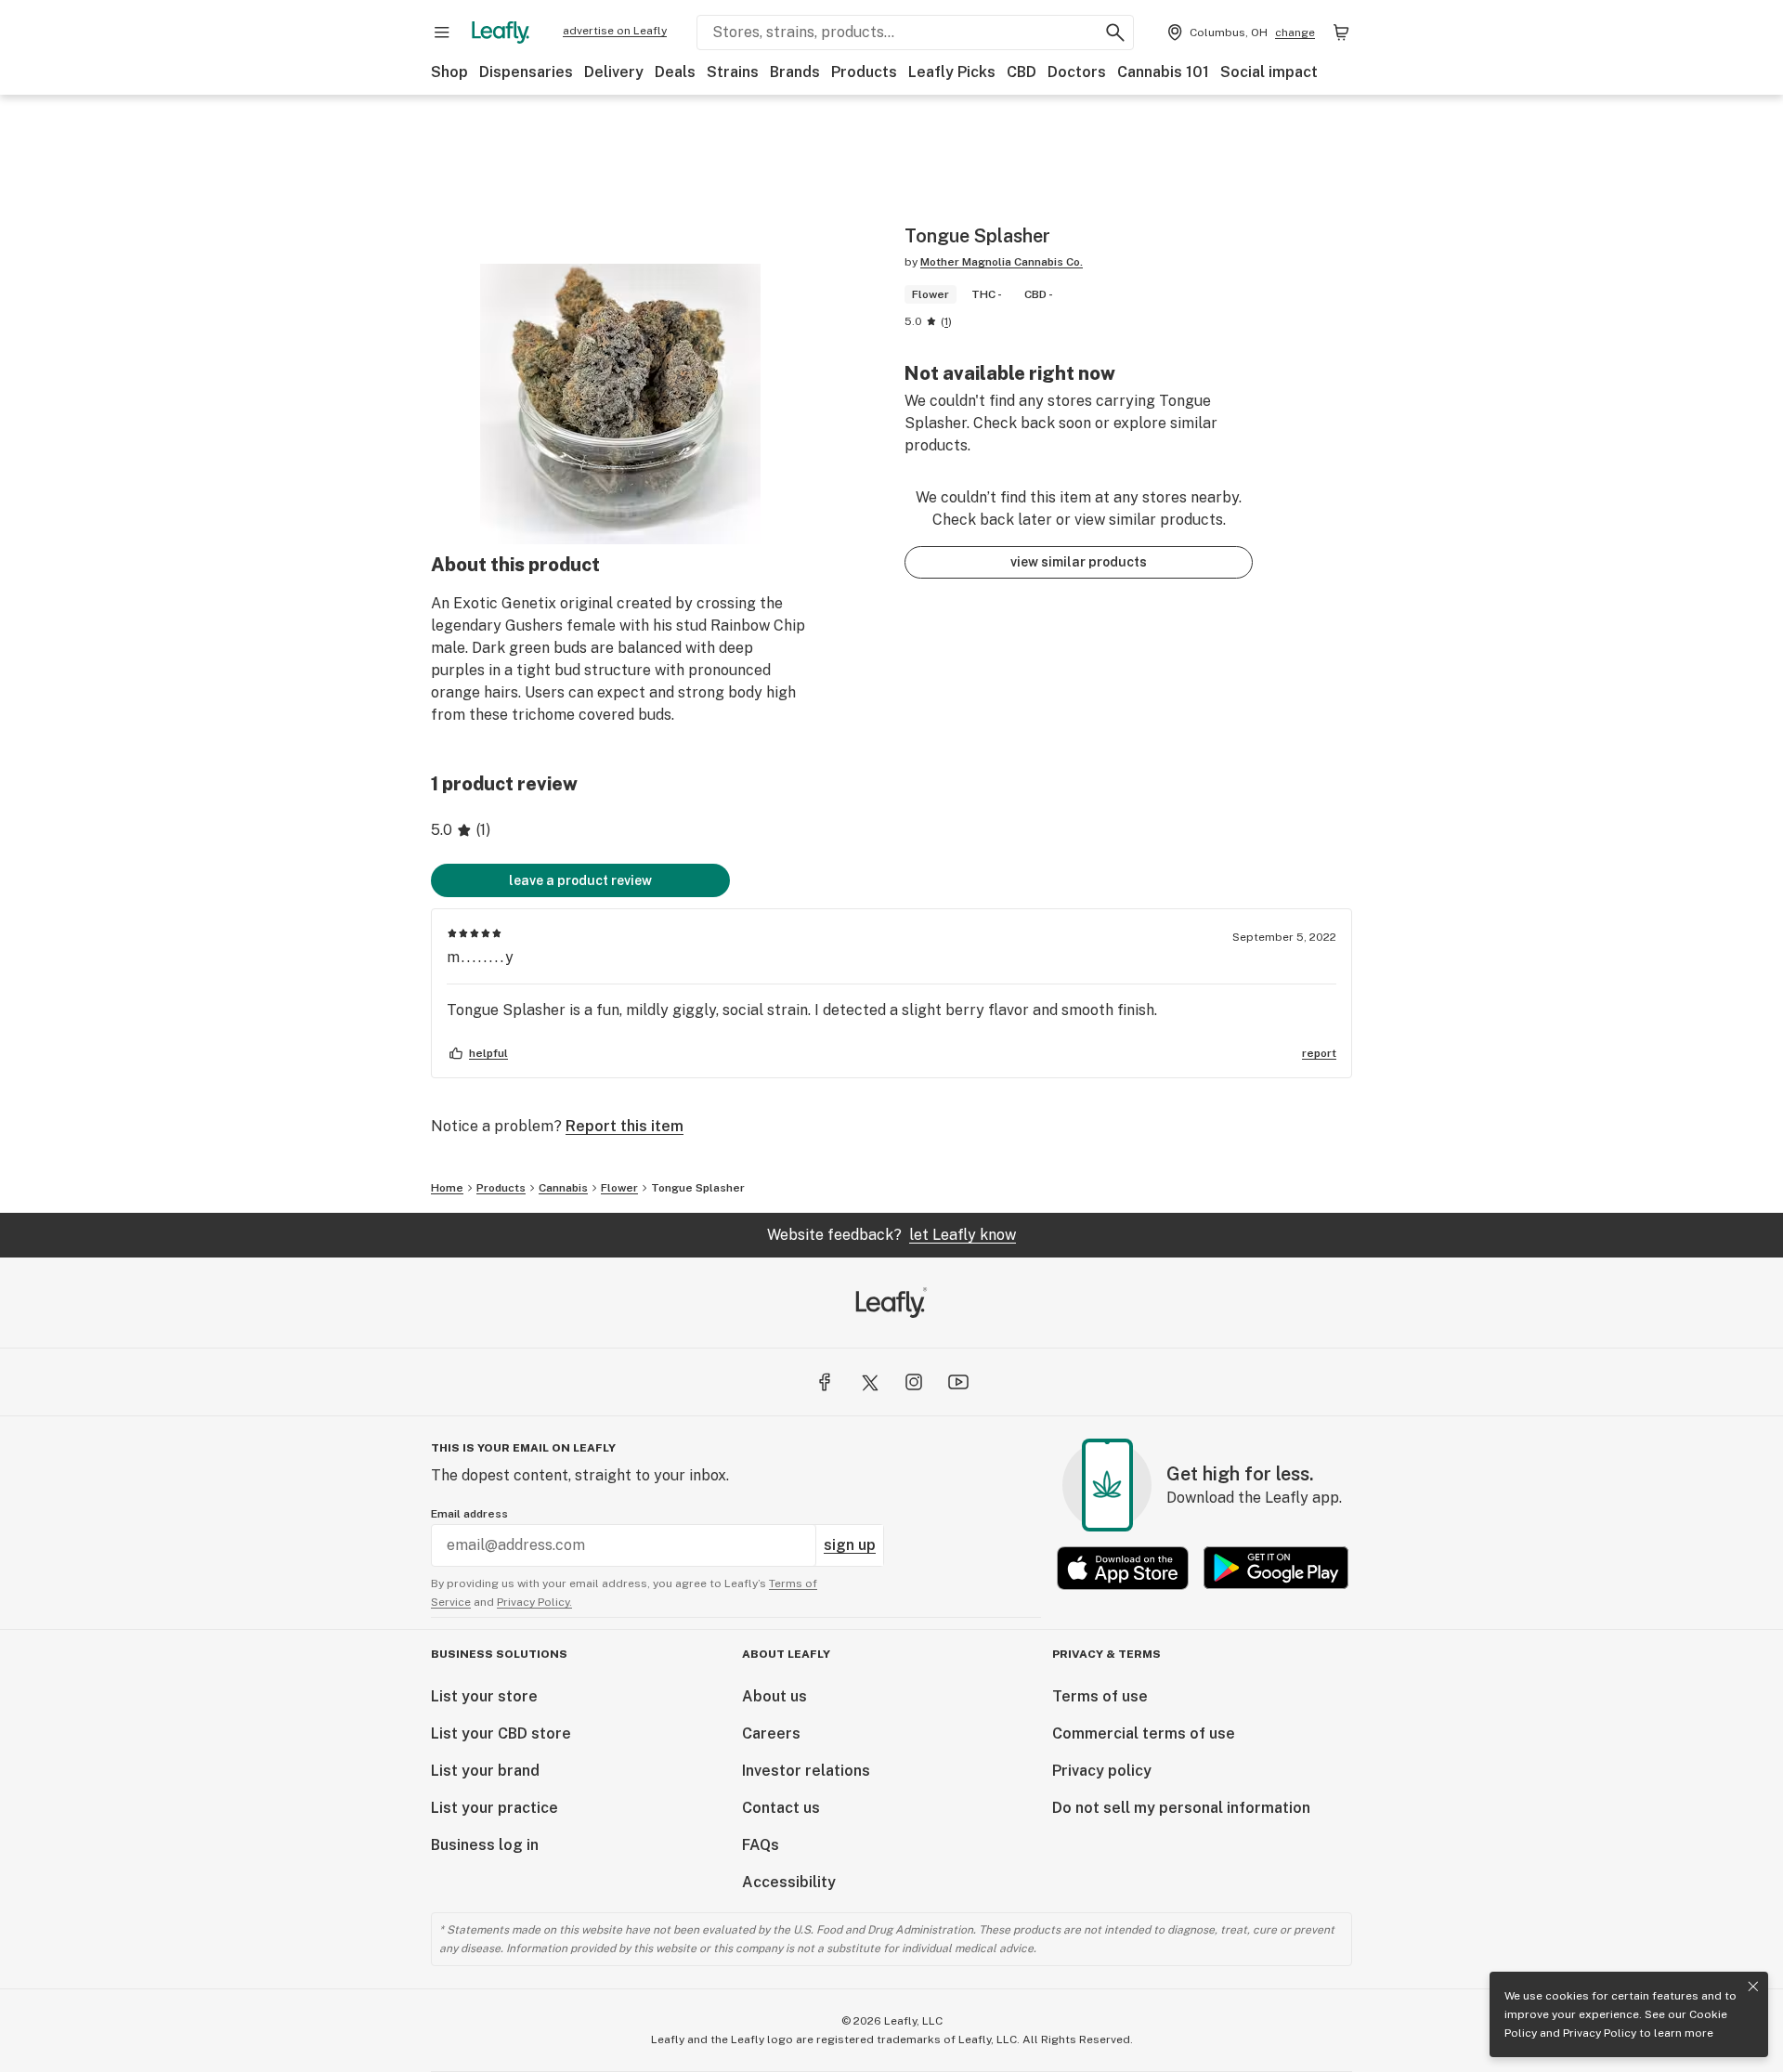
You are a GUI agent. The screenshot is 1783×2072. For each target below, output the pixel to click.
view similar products (1079, 562)
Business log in (485, 1845)
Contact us (781, 1808)
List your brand (485, 1771)
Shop (449, 72)
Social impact (1269, 72)
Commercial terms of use (1144, 1733)
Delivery (614, 72)
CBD (1022, 72)
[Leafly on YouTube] (958, 1382)
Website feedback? (891, 1235)
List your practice (495, 1808)
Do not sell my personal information (1181, 1808)
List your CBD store (501, 1733)
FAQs (761, 1845)
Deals (675, 72)
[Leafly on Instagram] (914, 1382)
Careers (771, 1733)
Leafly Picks (952, 72)
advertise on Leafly (615, 31)
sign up (850, 1545)
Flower (619, 1188)
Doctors (1077, 72)
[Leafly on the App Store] (1123, 1568)
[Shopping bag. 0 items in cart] (1341, 33)
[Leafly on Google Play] (1276, 1568)
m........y (481, 957)
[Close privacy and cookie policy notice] (1753, 1987)
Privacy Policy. (534, 1602)
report (1319, 1053)
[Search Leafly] (1115, 33)
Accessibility (789, 1882)
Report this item (625, 1126)
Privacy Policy (1600, 2033)
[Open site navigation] (442, 33)
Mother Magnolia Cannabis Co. (1002, 262)
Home (447, 1188)
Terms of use (1100, 1696)
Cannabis (563, 1188)
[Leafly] (501, 33)
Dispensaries (526, 72)
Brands (795, 72)
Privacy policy (1102, 1771)
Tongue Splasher (698, 1188)
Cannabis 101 (1163, 72)
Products (864, 72)
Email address (469, 1514)
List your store (484, 1696)
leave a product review (580, 880)
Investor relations (806, 1771)
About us (774, 1696)
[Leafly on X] (869, 1382)
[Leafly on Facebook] (825, 1382)
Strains (733, 72)
